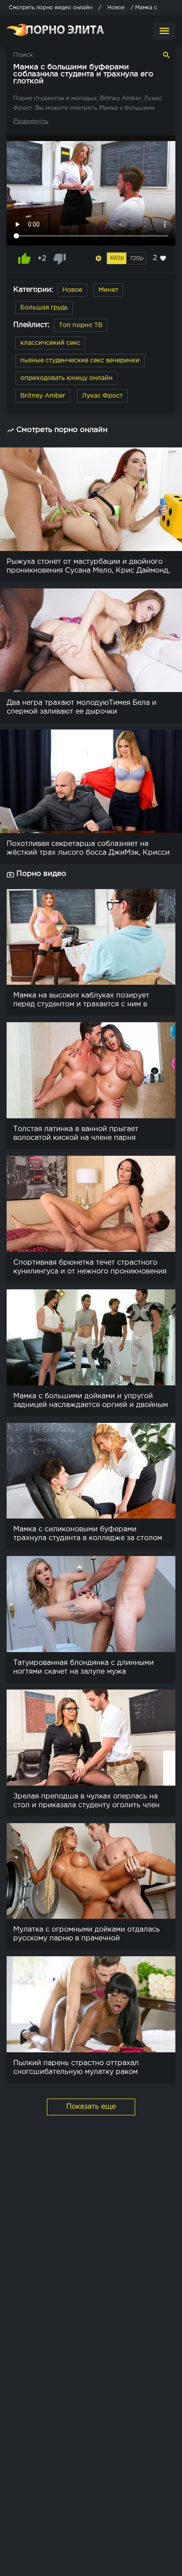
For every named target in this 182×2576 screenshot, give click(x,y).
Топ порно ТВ (81, 325)
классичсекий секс (50, 343)
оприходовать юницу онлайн (66, 378)
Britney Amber (43, 396)
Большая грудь (44, 308)
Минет (108, 290)
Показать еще (91, 2107)
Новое (72, 290)
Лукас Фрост (102, 396)
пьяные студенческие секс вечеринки (80, 361)
